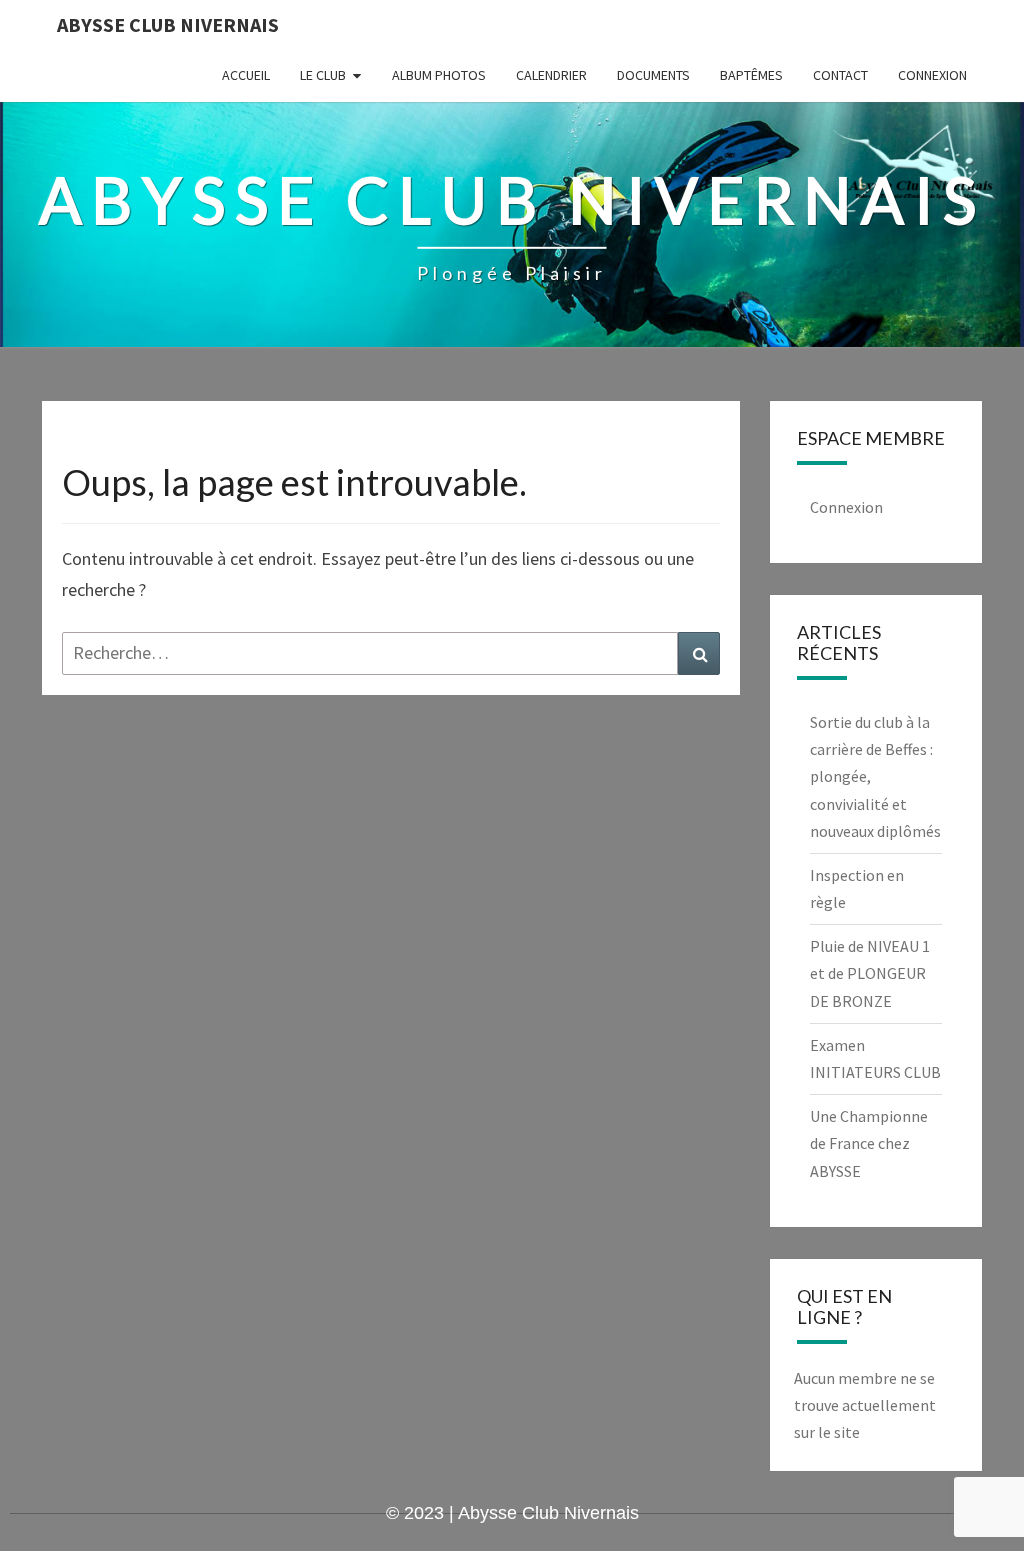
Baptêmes (751, 75)
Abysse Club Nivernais (168, 24)
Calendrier (551, 75)
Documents (653, 75)
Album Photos (439, 75)
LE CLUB (323, 75)
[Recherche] (699, 653)
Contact (840, 75)
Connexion (932, 75)
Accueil (246, 75)
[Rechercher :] (391, 653)
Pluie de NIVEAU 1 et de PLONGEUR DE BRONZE (870, 973)
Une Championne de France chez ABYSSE (869, 1143)
